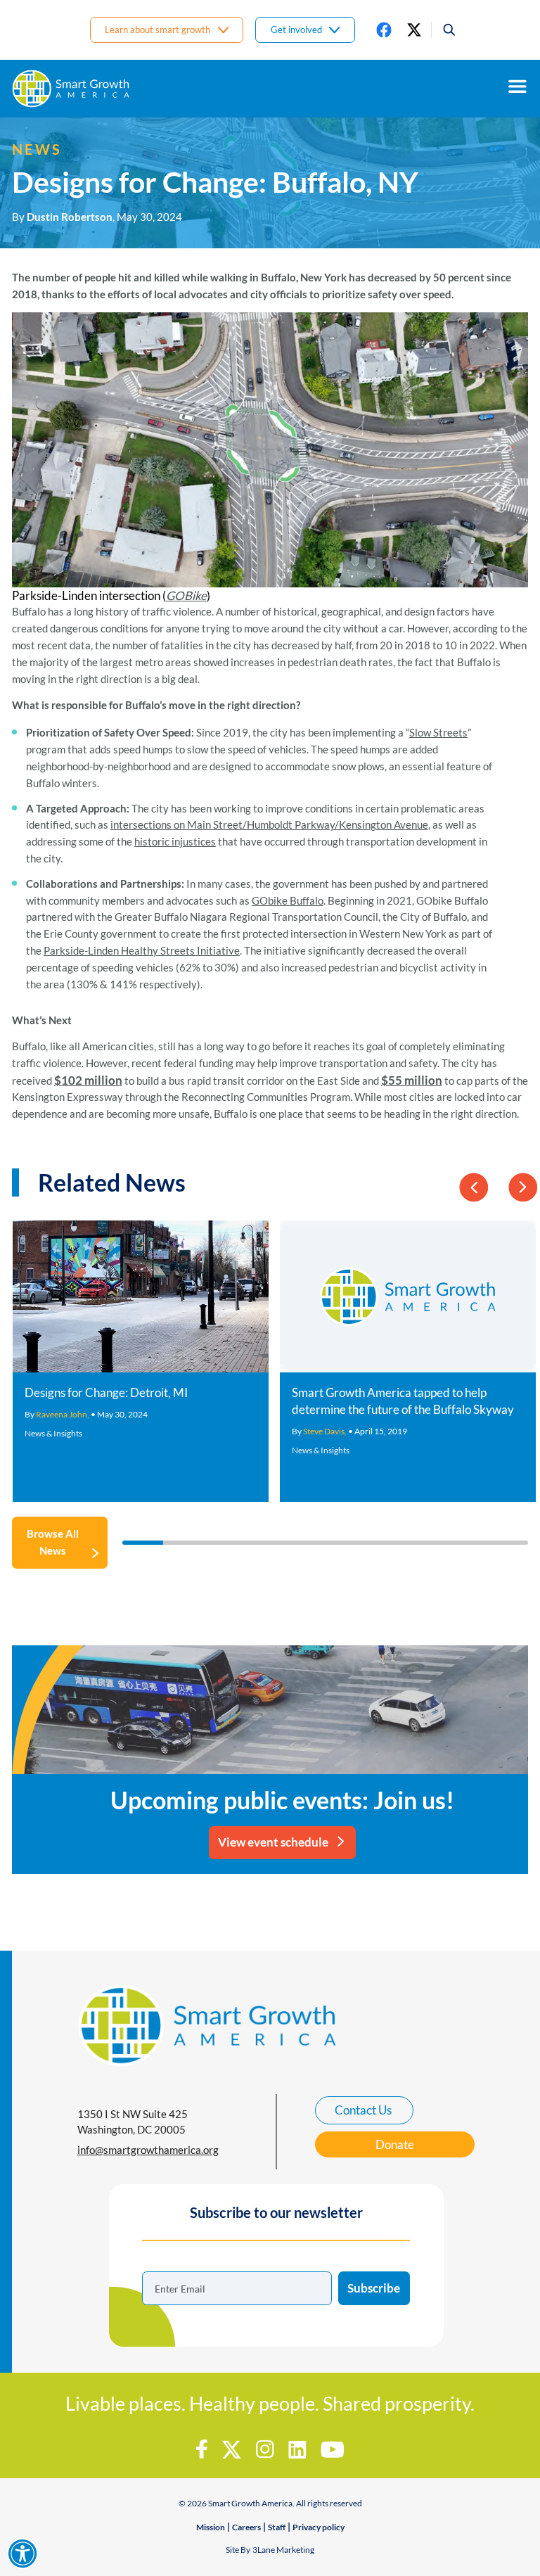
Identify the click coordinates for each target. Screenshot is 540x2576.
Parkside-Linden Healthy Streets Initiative (142, 950)
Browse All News (53, 1542)
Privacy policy (319, 2527)
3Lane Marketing (283, 2550)
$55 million (412, 1080)
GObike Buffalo (288, 900)
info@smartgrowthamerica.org (148, 2150)
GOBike (186, 595)
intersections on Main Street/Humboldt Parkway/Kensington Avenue (269, 824)
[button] (444, 30)
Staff (277, 2527)
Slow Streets (438, 732)
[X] (414, 30)
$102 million (88, 1080)
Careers (246, 2527)
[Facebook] (384, 30)
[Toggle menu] (517, 87)
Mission (211, 2527)
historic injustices (175, 841)
